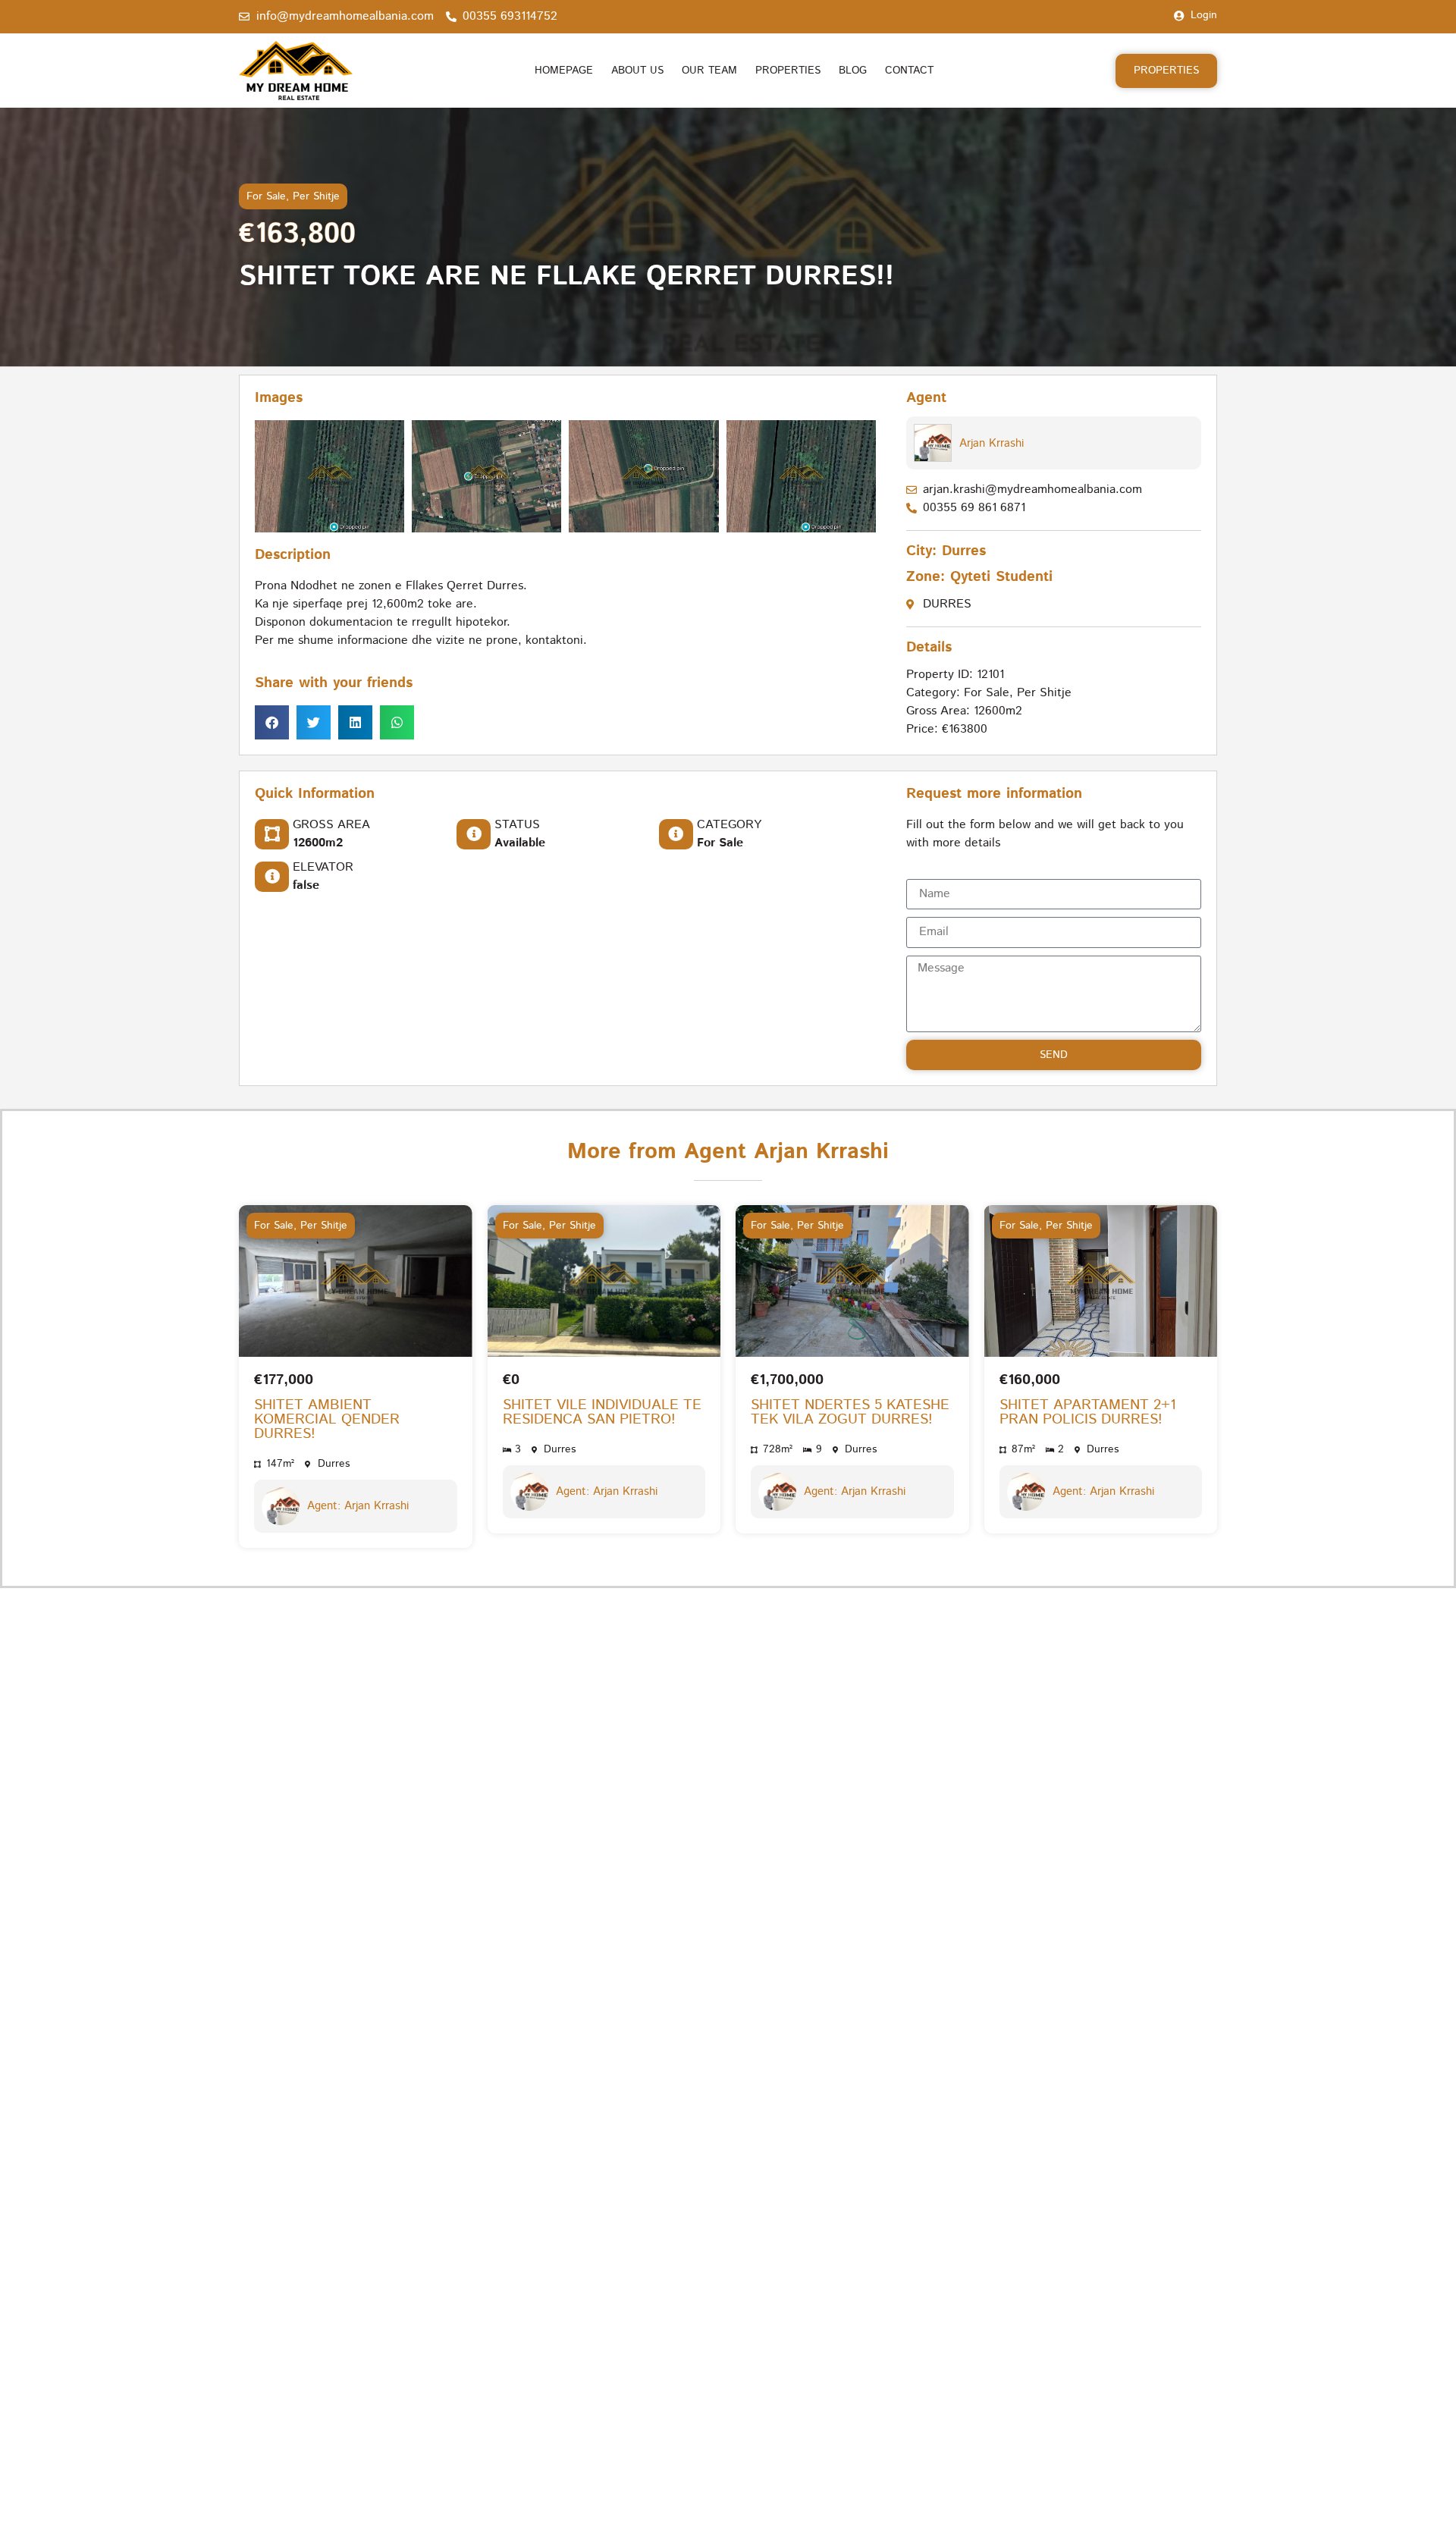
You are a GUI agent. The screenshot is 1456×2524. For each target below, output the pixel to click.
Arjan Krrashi (992, 443)
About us (637, 71)
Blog (853, 71)
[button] (272, 723)
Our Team (709, 71)
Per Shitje (316, 196)
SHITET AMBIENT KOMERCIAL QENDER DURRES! (327, 1419)
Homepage (564, 71)
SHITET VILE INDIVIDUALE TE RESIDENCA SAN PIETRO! (602, 1412)
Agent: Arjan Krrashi (358, 1506)
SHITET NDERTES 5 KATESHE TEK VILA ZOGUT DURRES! (850, 1412)
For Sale (266, 196)
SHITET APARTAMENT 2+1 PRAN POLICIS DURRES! (1088, 1412)
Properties (788, 71)
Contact (909, 71)
